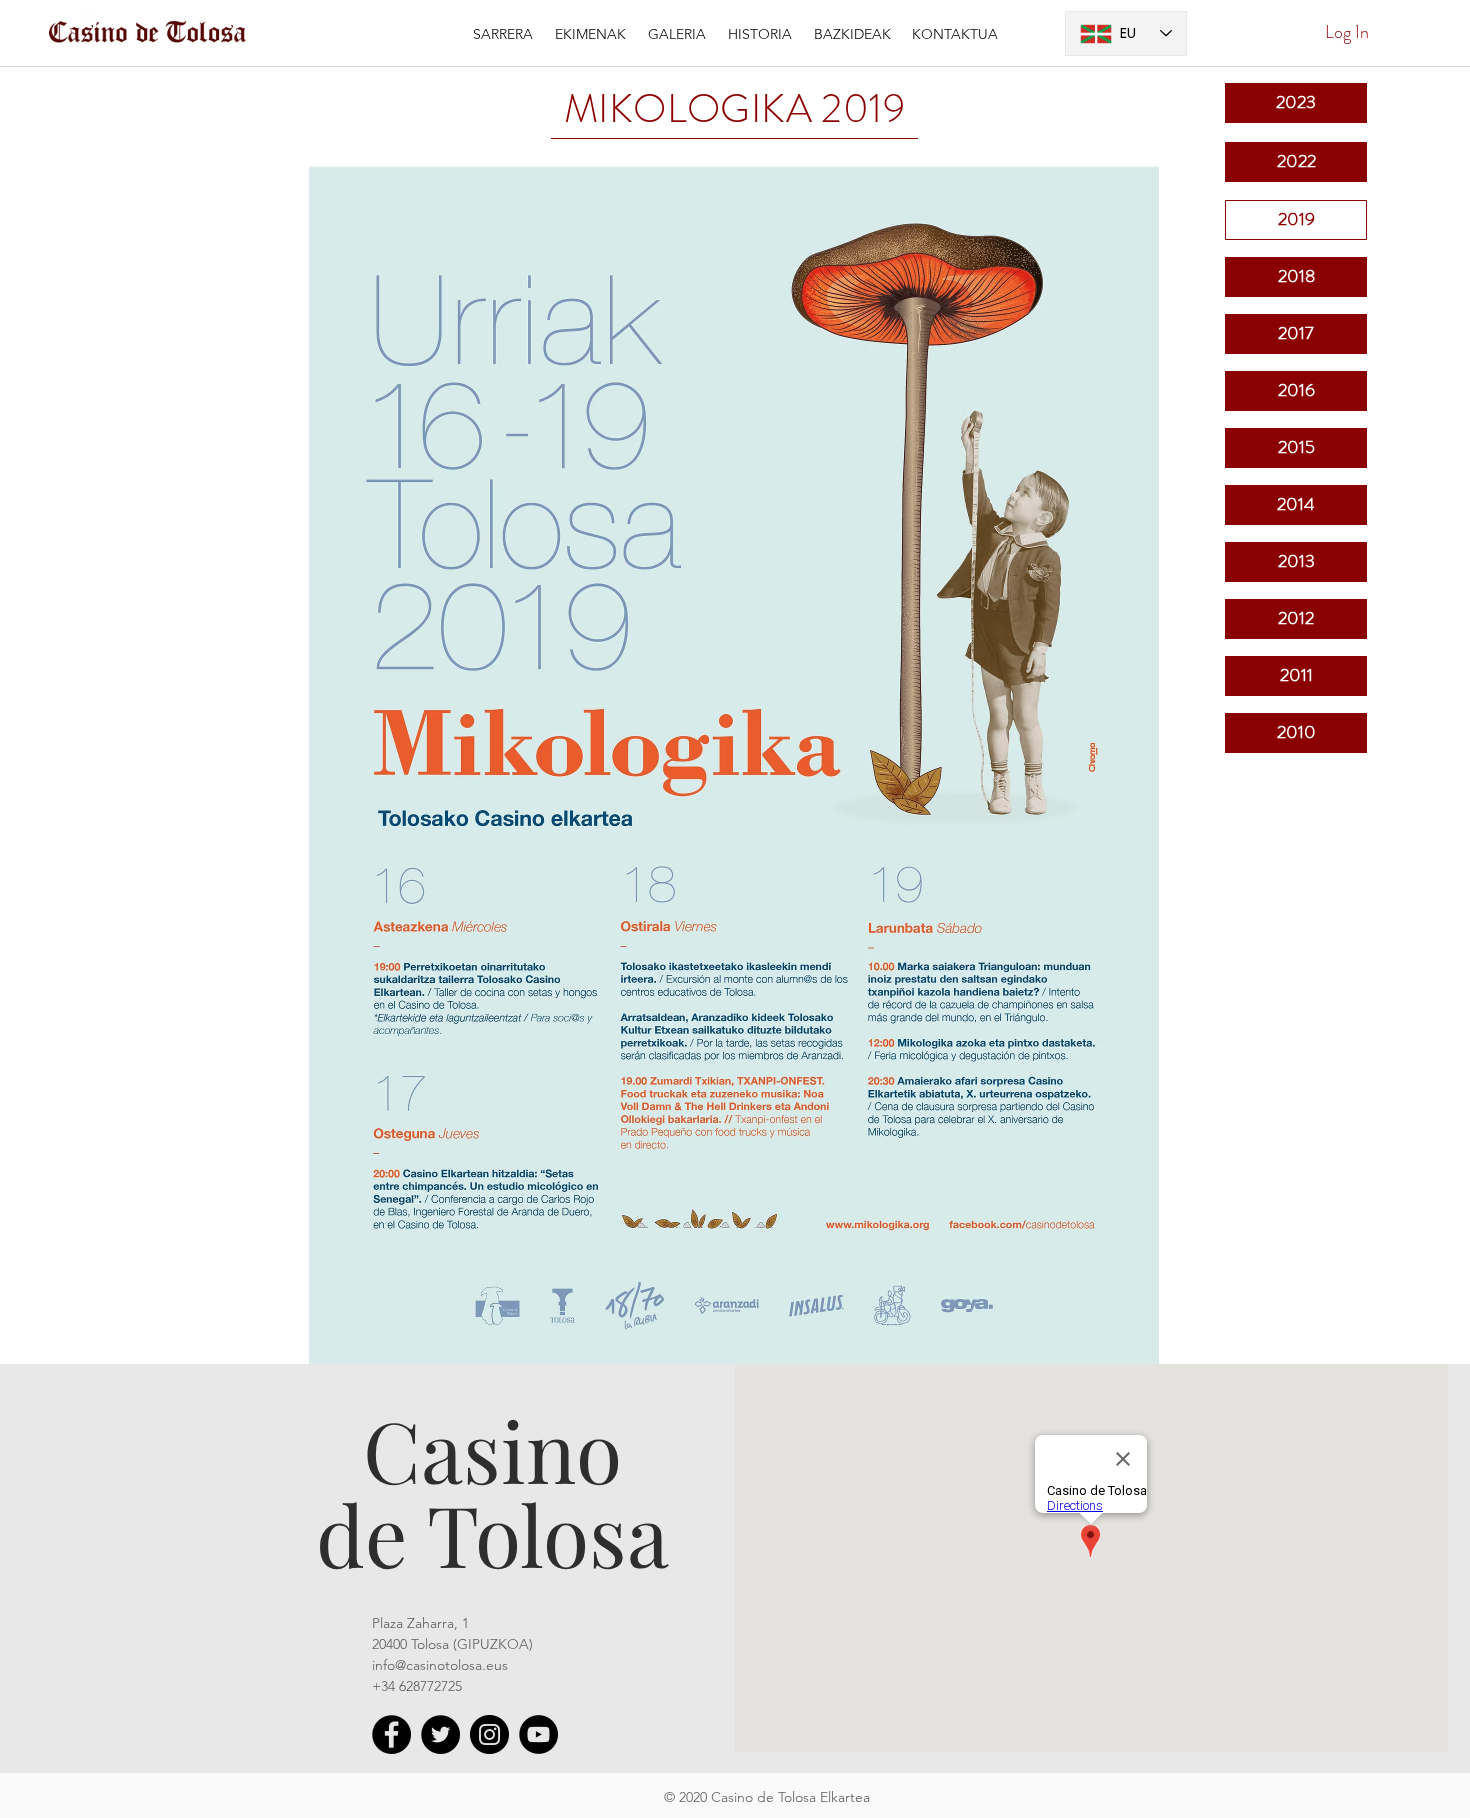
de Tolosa (492, 1533)
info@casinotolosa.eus (440, 1665)
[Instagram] (489, 1734)
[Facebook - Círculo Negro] (391, 1734)
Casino (492, 1449)
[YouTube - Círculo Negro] (538, 1734)
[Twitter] (440, 1734)
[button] (590, 33)
